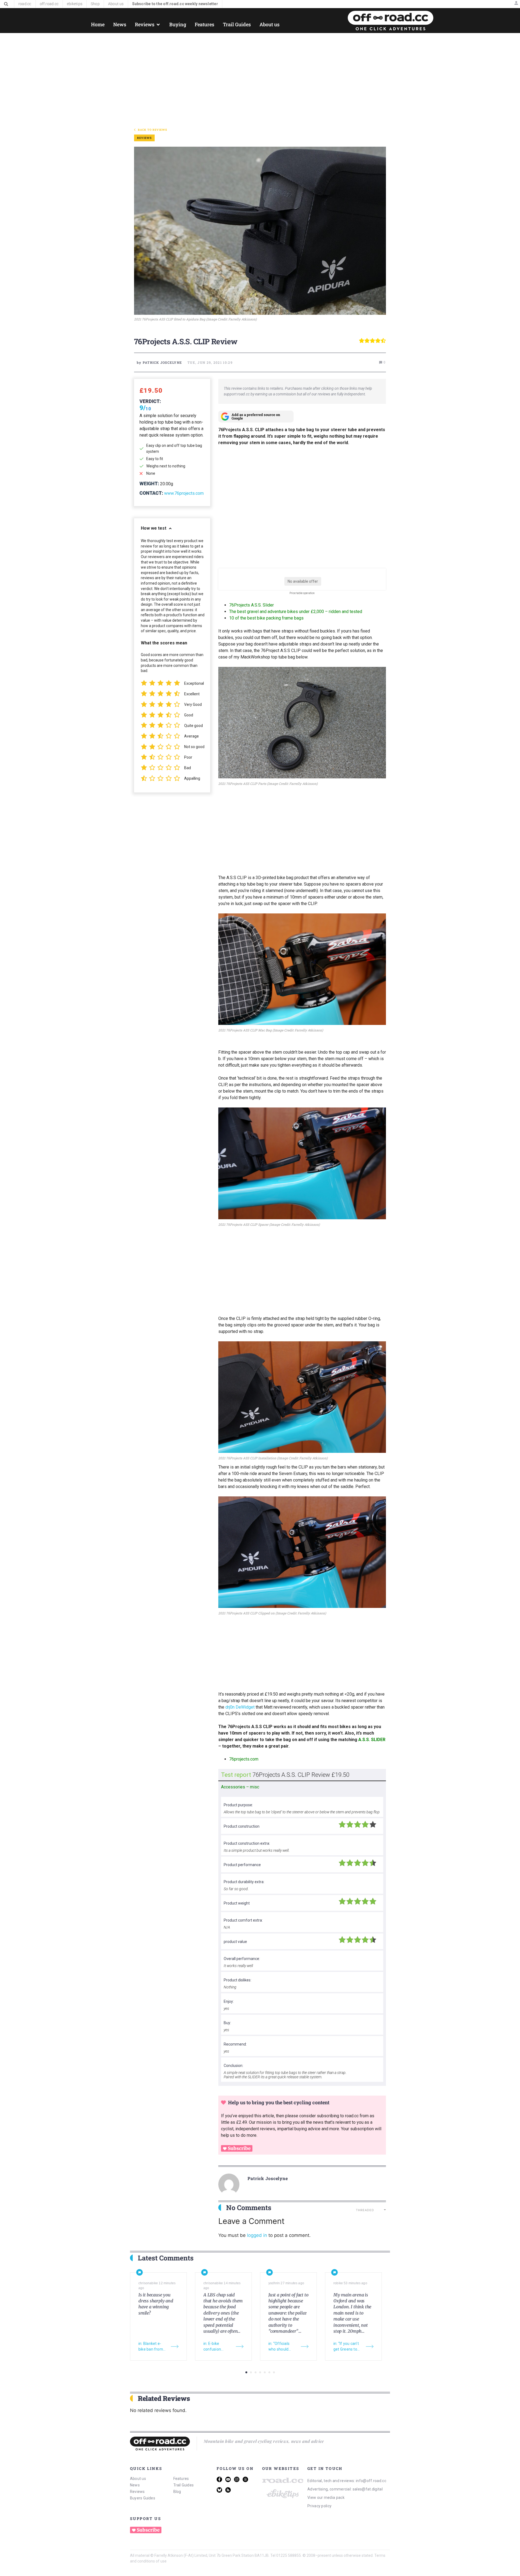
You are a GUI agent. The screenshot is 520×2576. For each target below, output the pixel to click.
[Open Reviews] (158, 24)
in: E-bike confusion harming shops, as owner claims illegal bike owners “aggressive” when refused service (218, 2347)
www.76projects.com (184, 493)
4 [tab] (260, 2372)
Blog (177, 2492)
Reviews (137, 2492)
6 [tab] (269, 2372)
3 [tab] (256, 2372)
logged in (257, 2235)
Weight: (149, 484)
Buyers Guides (143, 2498)
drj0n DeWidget (240, 1707)
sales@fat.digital (368, 2489)
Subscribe (239, 2148)
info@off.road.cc (371, 2481)
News (135, 2485)
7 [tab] (274, 2372)
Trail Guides (184, 2485)
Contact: (151, 493)
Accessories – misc (240, 1787)
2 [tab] (251, 2372)
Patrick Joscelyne (268, 2178)
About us (138, 2479)
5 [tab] (265, 2372)
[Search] (6, 4)
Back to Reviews (152, 130)
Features (181, 2479)
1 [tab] (246, 2372)
